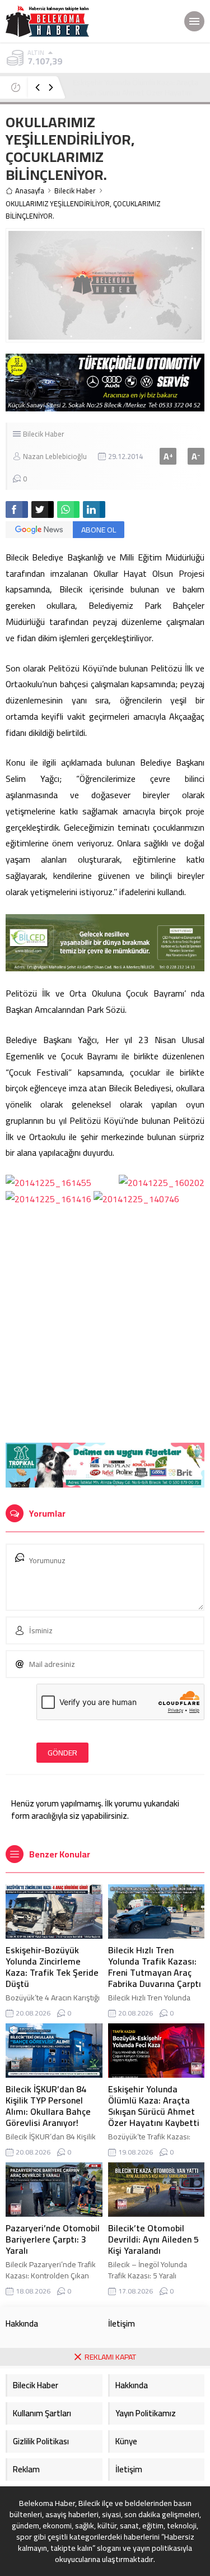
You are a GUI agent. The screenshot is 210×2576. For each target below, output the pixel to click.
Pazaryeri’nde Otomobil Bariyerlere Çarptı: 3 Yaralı (53, 2239)
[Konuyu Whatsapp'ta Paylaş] (68, 509)
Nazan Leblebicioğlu (55, 456)
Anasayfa (30, 191)
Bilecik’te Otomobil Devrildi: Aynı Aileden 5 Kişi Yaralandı (153, 2239)
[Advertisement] (105, 1326)
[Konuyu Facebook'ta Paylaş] (17, 509)
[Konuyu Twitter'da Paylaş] (43, 509)
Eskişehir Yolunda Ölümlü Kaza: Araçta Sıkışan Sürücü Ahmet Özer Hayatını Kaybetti (136, 92)
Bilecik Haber (75, 191)
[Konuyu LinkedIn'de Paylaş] (94, 509)
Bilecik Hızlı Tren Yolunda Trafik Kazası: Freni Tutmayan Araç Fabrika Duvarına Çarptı (155, 1967)
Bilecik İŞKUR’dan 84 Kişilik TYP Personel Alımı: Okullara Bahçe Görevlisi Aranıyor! (48, 2106)
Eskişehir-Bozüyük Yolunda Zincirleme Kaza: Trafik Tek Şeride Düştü (52, 1967)
